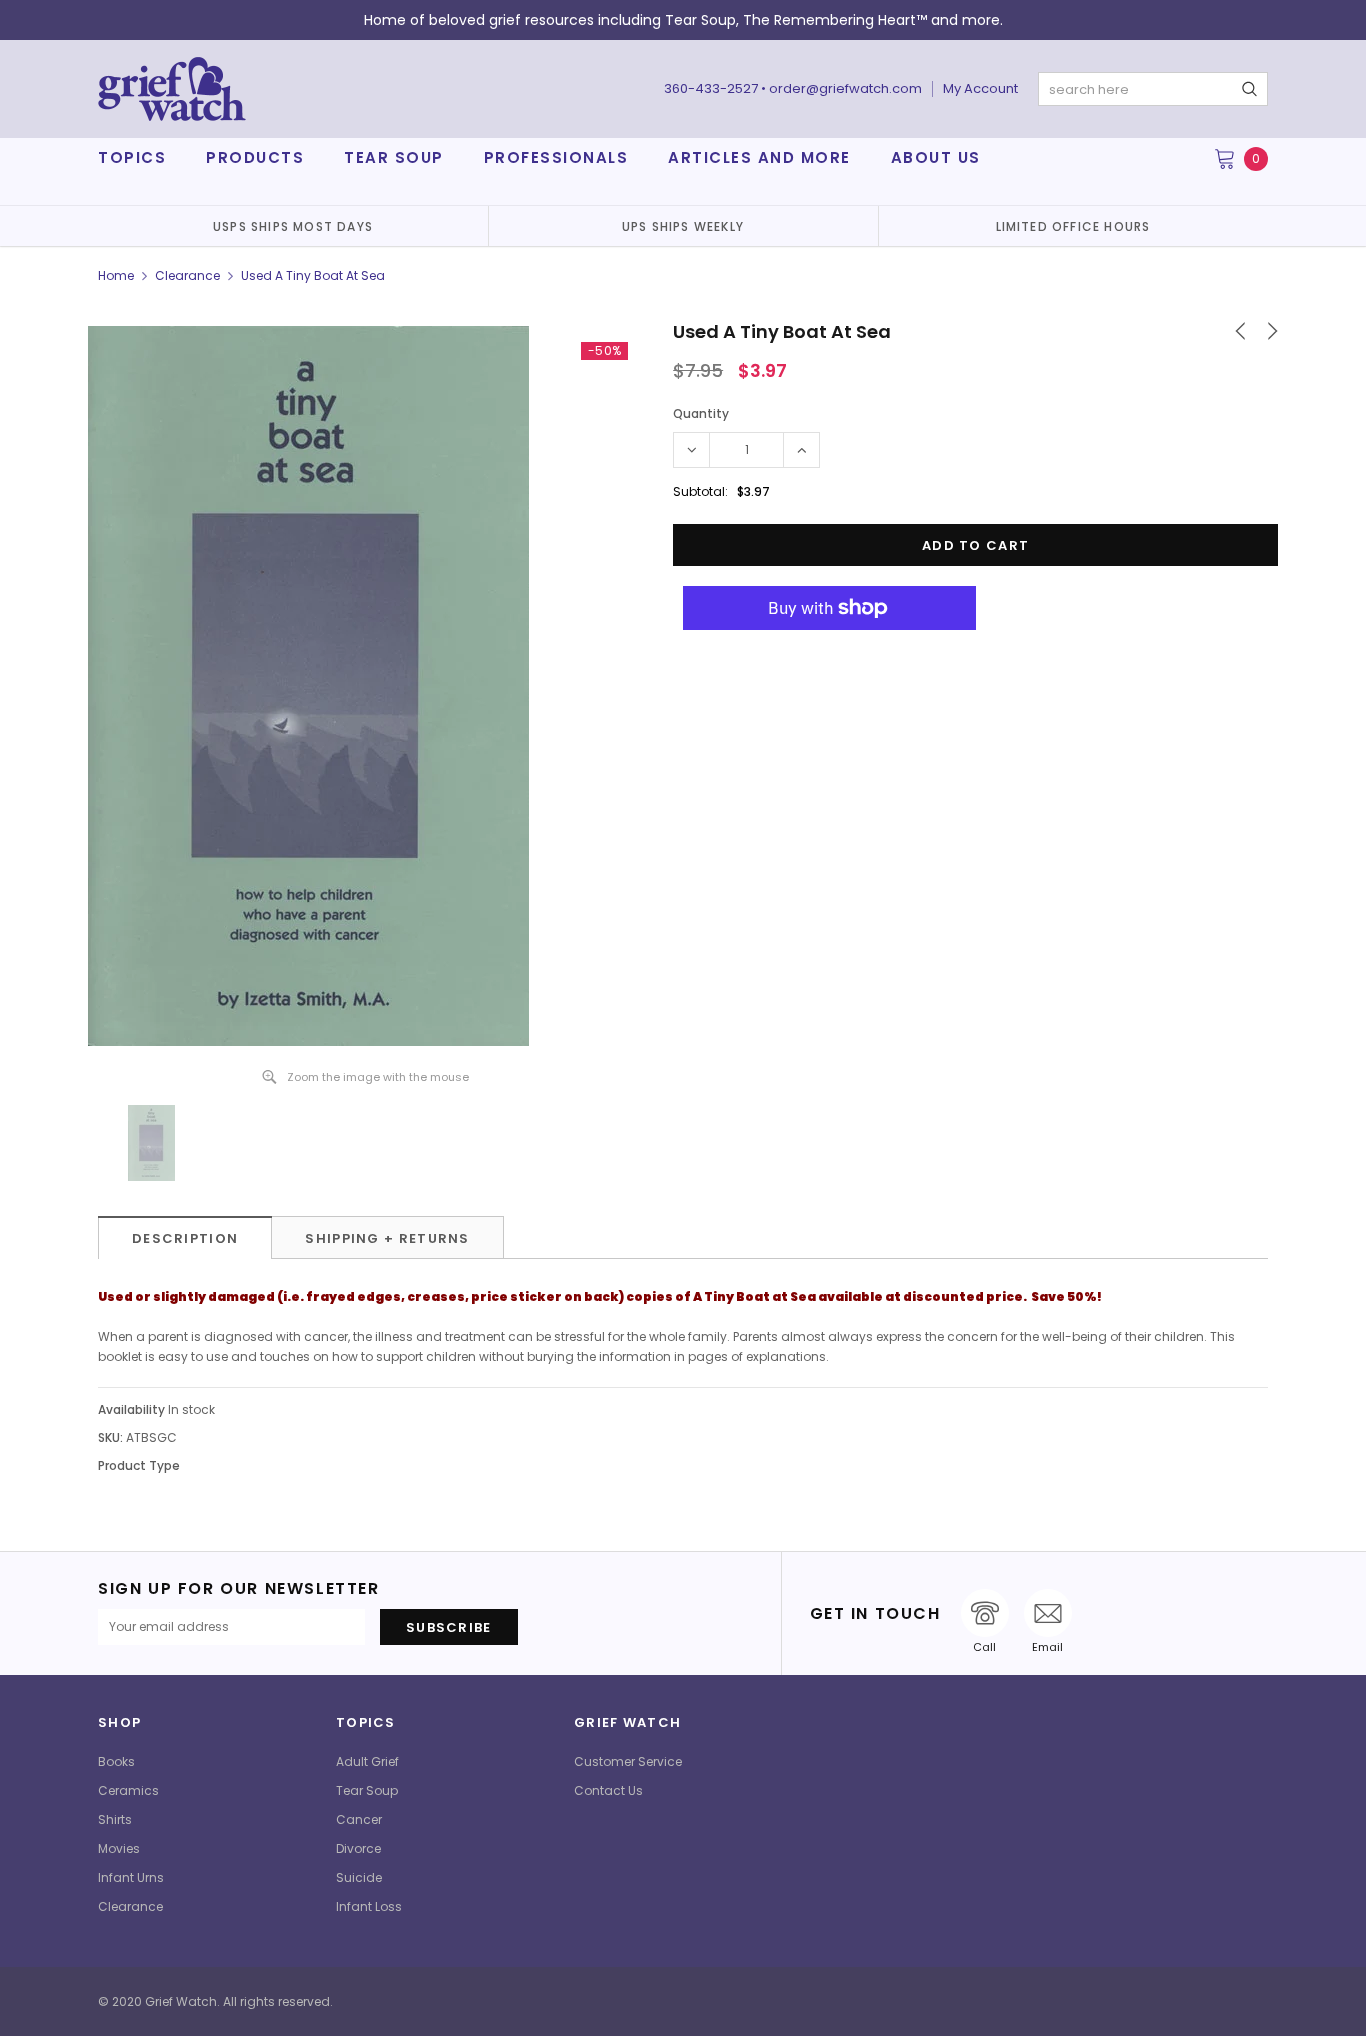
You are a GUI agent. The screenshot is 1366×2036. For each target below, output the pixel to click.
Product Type (139, 1465)
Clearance (187, 275)
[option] (293, 226)
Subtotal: (700, 491)
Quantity (701, 413)
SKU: (110, 1437)
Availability (131, 1409)
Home (116, 275)
